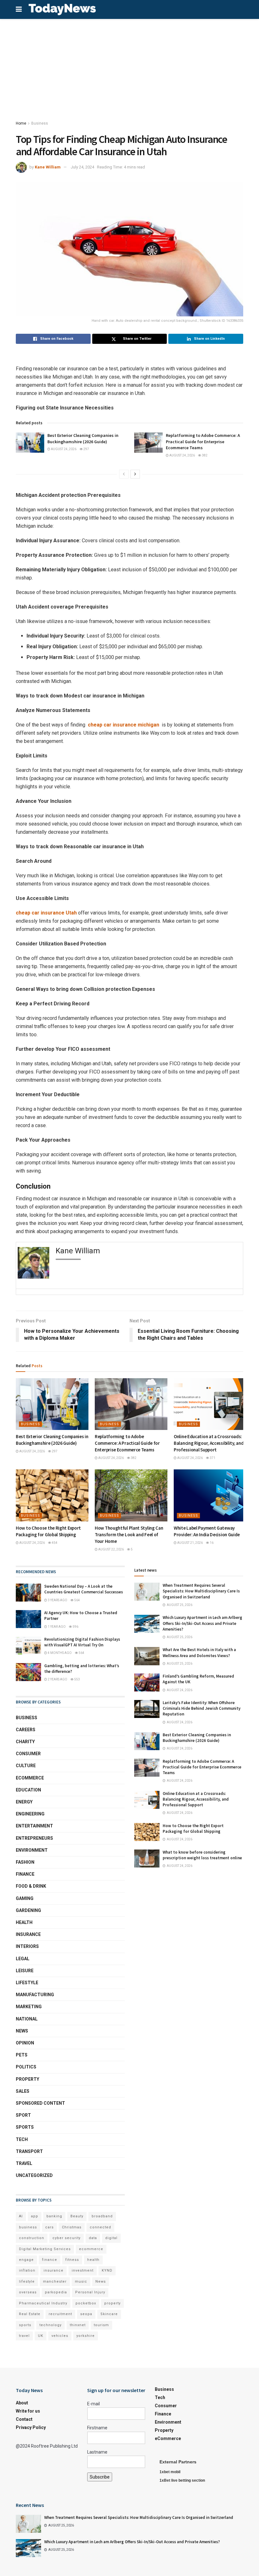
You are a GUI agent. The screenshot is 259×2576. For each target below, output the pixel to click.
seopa (86, 2314)
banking (54, 2216)
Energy (24, 1802)
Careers (26, 1730)
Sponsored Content (40, 2103)
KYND (107, 2270)
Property (27, 2079)
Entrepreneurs (34, 1838)
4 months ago (59, 1653)
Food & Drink (31, 1886)
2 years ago (57, 1679)
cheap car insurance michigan (123, 725)
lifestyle (27, 2282)
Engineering (30, 1814)
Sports (25, 2127)
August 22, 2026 (111, 1549)
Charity (25, 1742)
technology (51, 2325)
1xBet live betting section (182, 2480)
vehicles (60, 2336)
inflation (27, 2270)
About (22, 2403)
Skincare (109, 2314)
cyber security (66, 2238)
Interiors (27, 1946)
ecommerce (91, 2249)
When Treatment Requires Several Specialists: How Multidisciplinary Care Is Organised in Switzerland (201, 1591)
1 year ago (56, 1627)
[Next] (135, 474)
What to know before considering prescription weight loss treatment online (202, 1855)
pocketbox (86, 2303)
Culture (26, 1766)
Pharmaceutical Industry (43, 2303)
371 (212, 1458)
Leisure (25, 1971)
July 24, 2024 (82, 167)
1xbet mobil (170, 2472)
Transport (29, 2151)
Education (28, 1790)
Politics (26, 2067)
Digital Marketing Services (45, 2249)
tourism (101, 2325)
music (81, 2282)
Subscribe (100, 2477)
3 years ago (57, 1600)
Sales (23, 2091)
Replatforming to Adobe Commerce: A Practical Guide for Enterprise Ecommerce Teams (203, 441)
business (28, 2227)
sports (25, 2325)
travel (24, 2336)
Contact (24, 2419)
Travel (24, 2163)
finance (50, 2260)
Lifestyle (27, 1983)
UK (41, 2336)
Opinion (25, 2043)
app (35, 2216)
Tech (22, 2139)
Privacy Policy (31, 2427)
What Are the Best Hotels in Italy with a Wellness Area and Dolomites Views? (199, 1653)
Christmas (72, 2227)
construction (32, 2238)
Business (40, 123)
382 (204, 455)
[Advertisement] (129, 66)
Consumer (28, 1754)
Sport (23, 2115)
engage (26, 2260)
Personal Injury (90, 2292)
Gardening (28, 1910)
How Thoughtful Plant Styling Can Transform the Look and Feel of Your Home (129, 1535)
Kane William (48, 167)
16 (211, 1543)
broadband (102, 2216)
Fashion (25, 1862)
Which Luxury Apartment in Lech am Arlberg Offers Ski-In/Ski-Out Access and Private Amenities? (202, 1623)
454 (54, 1543)
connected (100, 2227)
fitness (72, 2260)
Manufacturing (35, 1995)
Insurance (28, 1934)
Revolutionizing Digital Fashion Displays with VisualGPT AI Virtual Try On (82, 1642)
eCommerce (30, 1778)
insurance (54, 2270)
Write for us (28, 2411)
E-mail (93, 2404)
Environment (32, 1850)
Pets (22, 2055)
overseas (28, 2292)
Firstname (97, 2428)
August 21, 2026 (190, 1543)
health (93, 2260)
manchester (55, 2282)
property (112, 2303)
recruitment (60, 2314)
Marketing (29, 2007)
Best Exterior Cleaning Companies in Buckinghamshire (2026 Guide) (83, 438)
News (22, 2031)
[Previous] (124, 474)
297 (86, 449)
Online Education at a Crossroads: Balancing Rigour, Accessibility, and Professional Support (209, 1443)
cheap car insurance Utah (46, 913)
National (27, 2019)
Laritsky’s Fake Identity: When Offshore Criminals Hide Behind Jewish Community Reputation (202, 1708)
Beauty (77, 2216)
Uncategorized (34, 2175)
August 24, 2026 (63, 449)
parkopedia (56, 2292)
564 (77, 1600)
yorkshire (86, 2336)
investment (83, 2270)
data (93, 2238)
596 (75, 1627)
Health (24, 1922)
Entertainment (34, 1826)
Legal (23, 1959)
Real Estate (30, 2314)
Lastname (97, 2452)
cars (49, 2227)
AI (21, 2216)
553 (77, 1679)
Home (21, 123)
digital (111, 2238)
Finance (25, 1874)
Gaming (25, 1898)
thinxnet (78, 2325)
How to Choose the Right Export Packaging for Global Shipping (193, 1829)
